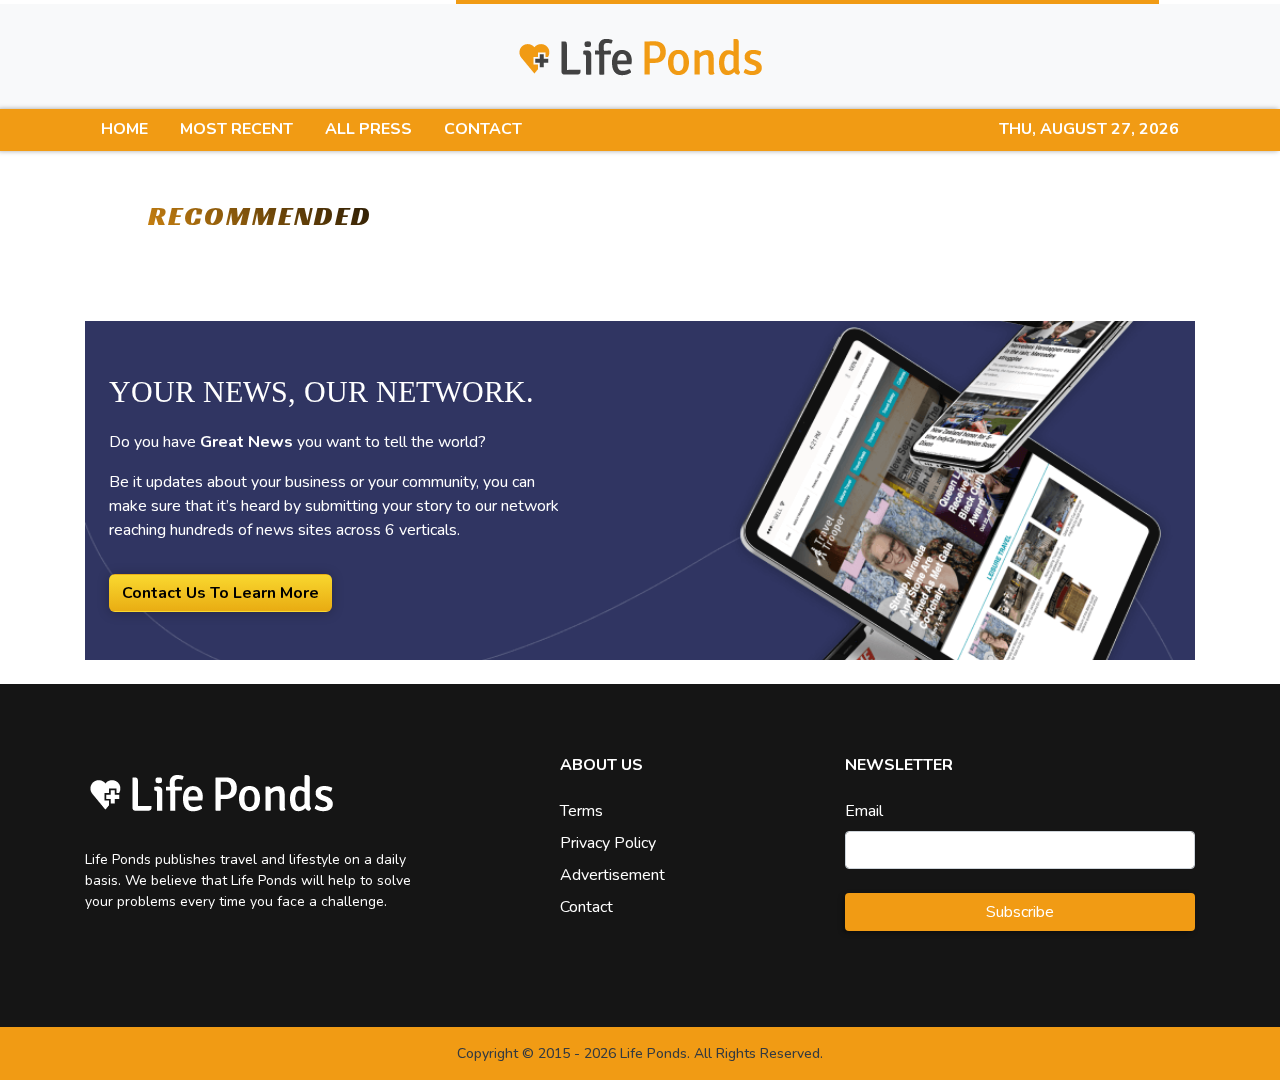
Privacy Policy (608, 843)
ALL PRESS (368, 129)
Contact (586, 907)
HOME (124, 129)
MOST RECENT (236, 129)
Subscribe (1020, 912)
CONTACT (483, 129)
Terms (581, 811)
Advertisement (612, 875)
